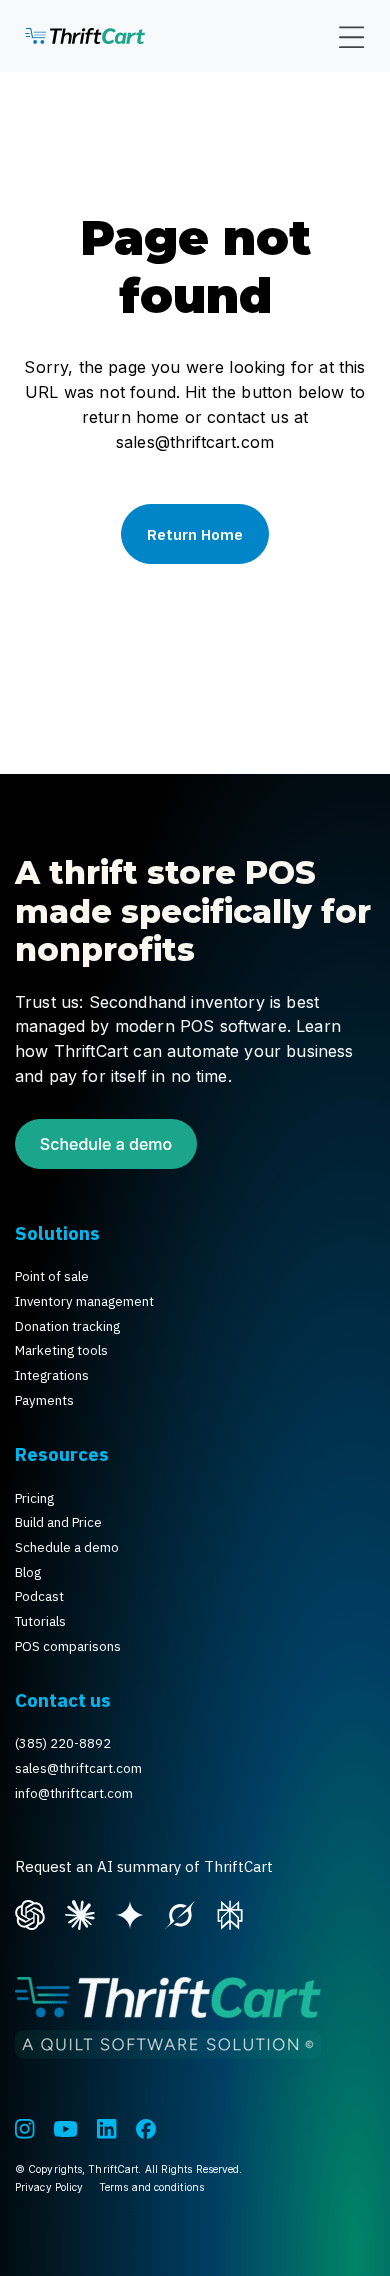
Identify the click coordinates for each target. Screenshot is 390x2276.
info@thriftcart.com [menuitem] (74, 1793)
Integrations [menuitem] (52, 1375)
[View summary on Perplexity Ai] (230, 1913)
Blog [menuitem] (28, 1572)
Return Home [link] (195, 534)
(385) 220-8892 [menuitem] (63, 1743)
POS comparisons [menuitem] (68, 1646)
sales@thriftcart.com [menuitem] (78, 1768)
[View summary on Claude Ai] (80, 1913)
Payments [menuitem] (44, 1400)
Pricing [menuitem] (34, 1498)
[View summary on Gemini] (130, 1913)
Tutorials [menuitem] (40, 1621)
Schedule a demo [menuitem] (67, 1547)
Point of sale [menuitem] (52, 1276)
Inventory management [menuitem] (84, 1301)
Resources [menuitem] (62, 1454)
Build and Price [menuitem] (58, 1522)
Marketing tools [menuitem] (61, 1350)
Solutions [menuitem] (57, 1233)
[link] (85, 36)
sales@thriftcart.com (195, 442)
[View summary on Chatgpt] (30, 1913)
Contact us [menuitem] (63, 1700)
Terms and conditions (151, 2187)
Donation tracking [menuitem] (67, 1326)
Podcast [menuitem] (39, 1596)
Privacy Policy (49, 2187)
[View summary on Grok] (180, 1913)
